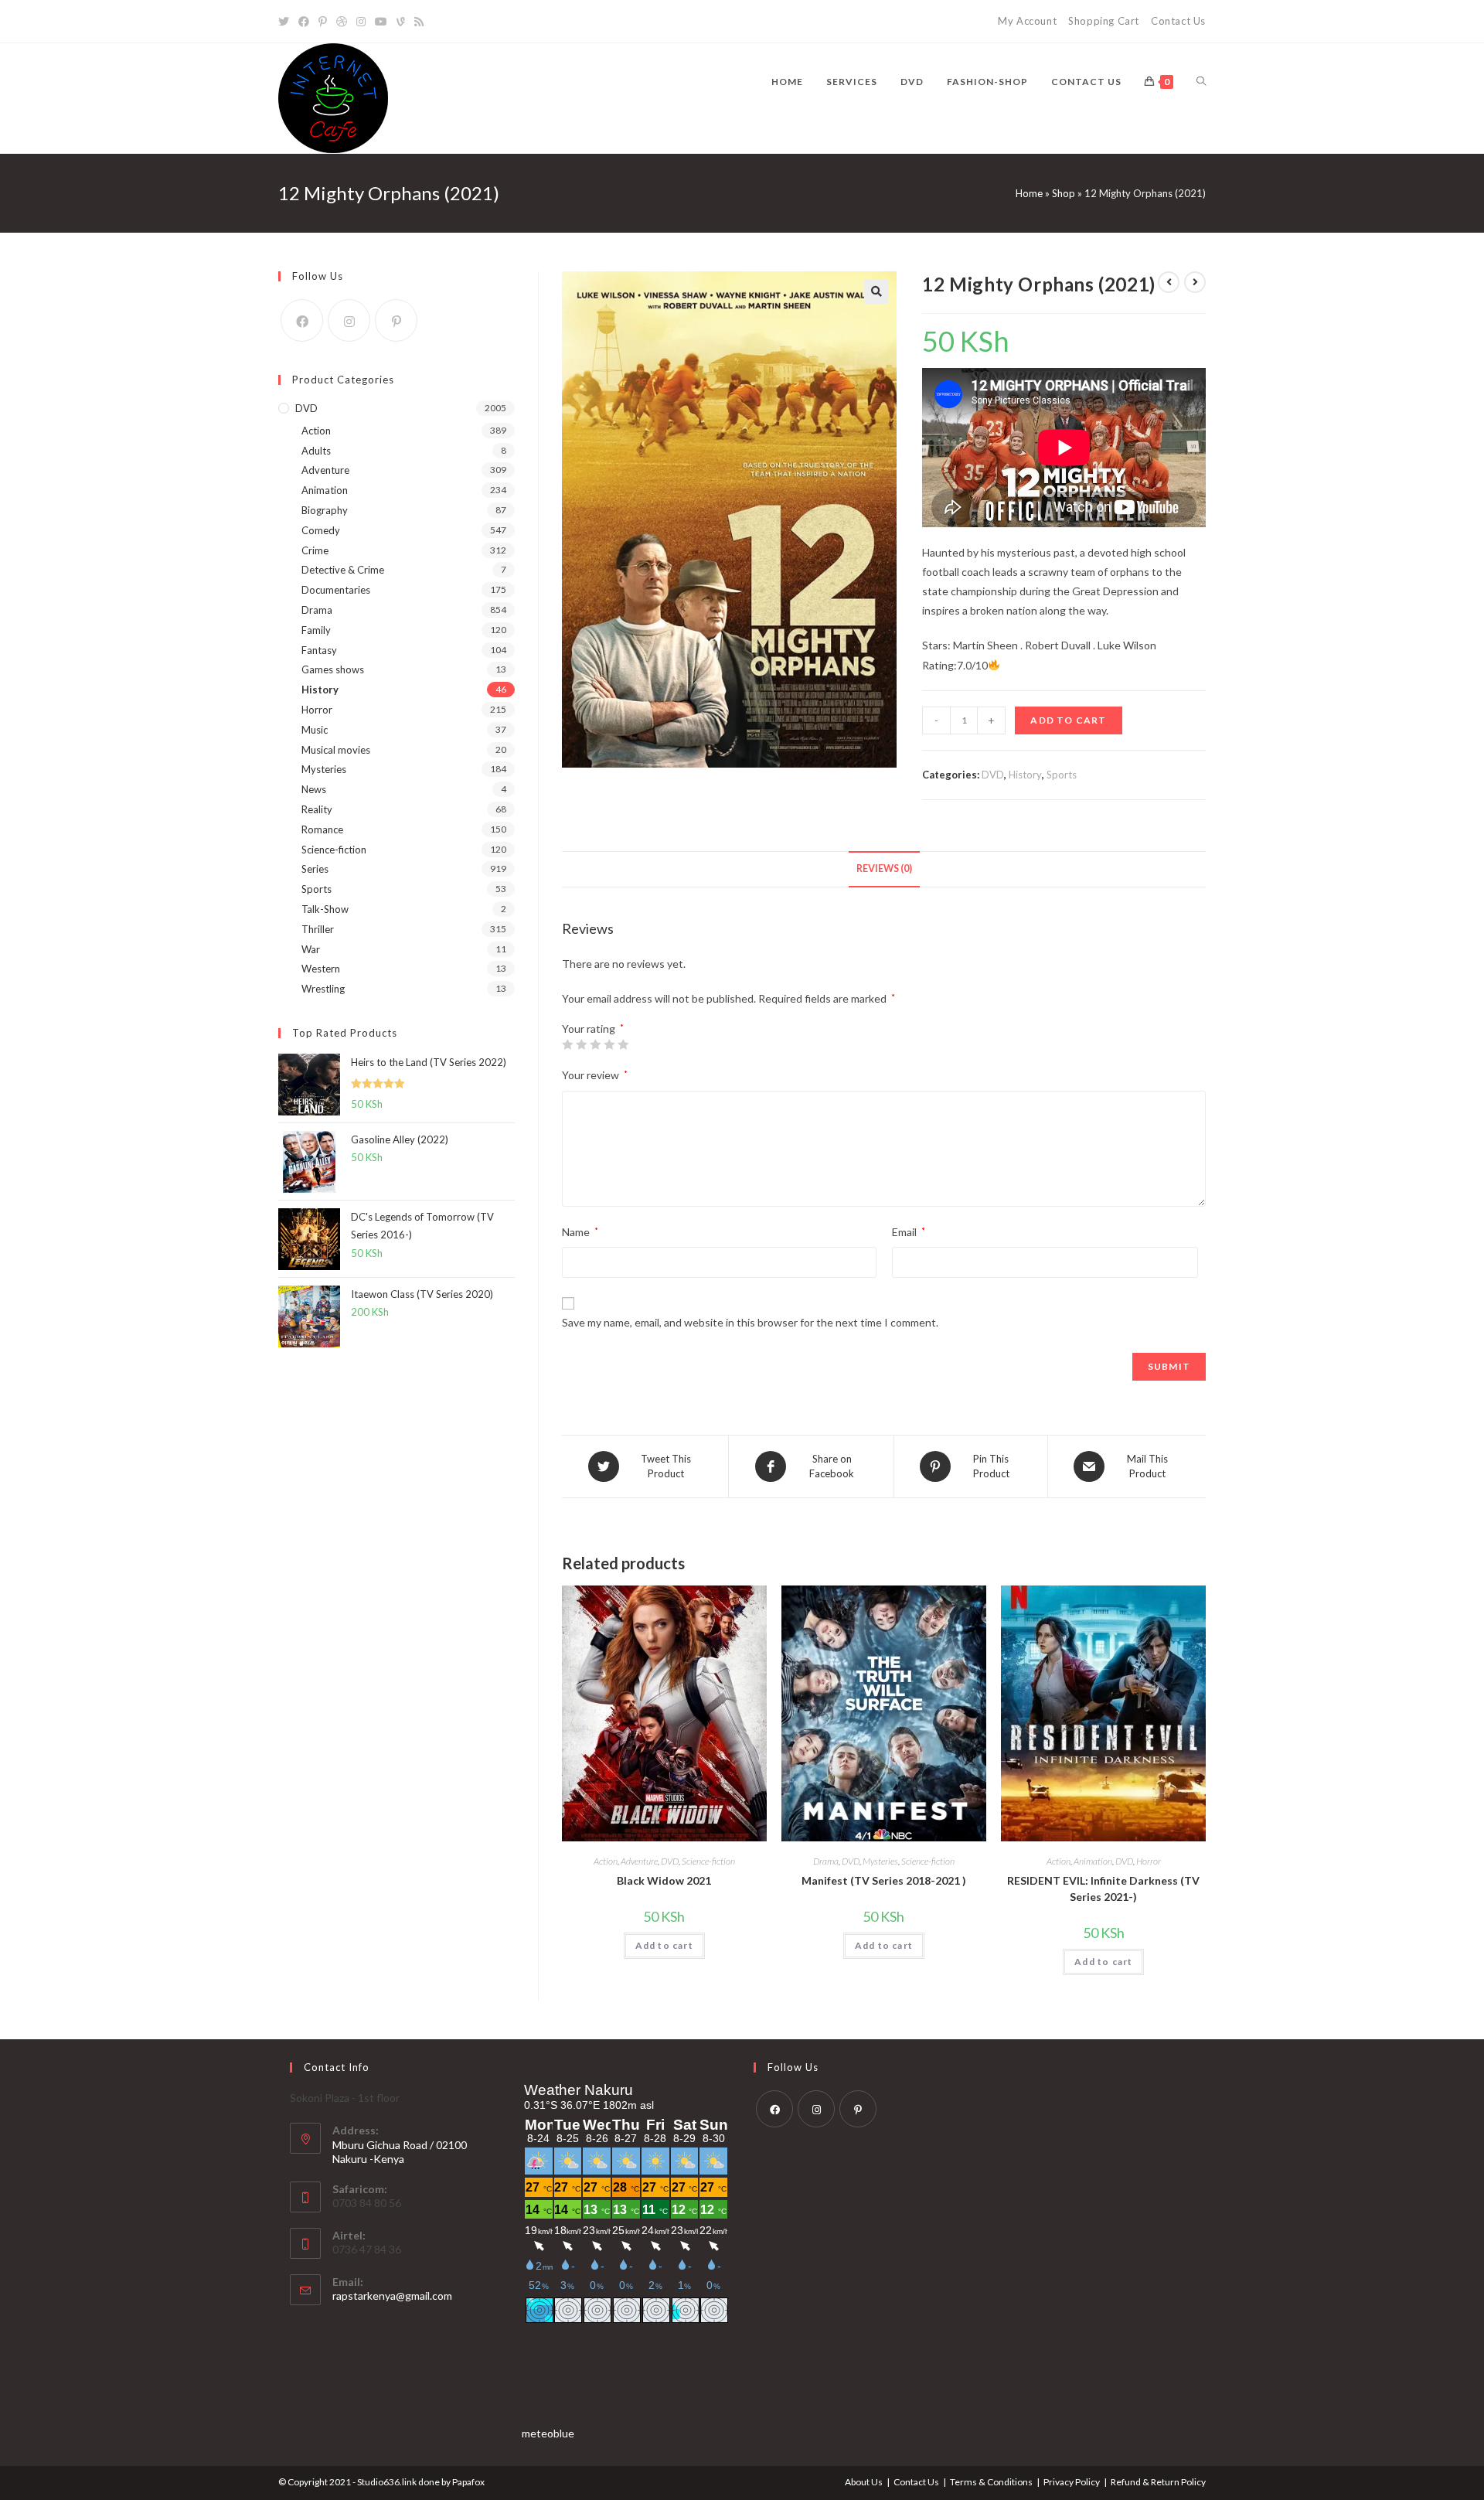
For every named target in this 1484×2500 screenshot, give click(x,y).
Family (316, 630)
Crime (315, 550)
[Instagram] (361, 22)
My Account (1027, 21)
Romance (322, 829)
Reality (317, 809)
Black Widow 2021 (664, 1880)
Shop (1064, 193)
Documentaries (336, 590)
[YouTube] (381, 22)
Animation (1093, 1861)
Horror (1149, 1861)
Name (580, 1232)
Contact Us (1178, 21)
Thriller (318, 929)
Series (315, 869)
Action (606, 1861)
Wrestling (323, 989)
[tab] (884, 869)
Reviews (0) (884, 869)
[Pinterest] (323, 22)
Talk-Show (325, 909)
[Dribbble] (342, 22)
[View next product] (1195, 282)
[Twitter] (286, 22)
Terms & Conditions (991, 2482)
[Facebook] (304, 22)
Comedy (321, 530)
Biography (325, 510)
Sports (1062, 775)
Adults (316, 451)
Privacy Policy (1072, 2482)
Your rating (593, 1029)
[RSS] (419, 22)
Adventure (639, 1861)
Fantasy (319, 650)
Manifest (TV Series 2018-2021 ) (884, 1880)
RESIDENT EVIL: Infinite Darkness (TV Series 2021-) (1103, 1889)
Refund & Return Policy (1158, 2482)
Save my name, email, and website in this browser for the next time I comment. (750, 1322)
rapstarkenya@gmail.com (392, 2296)
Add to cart (1068, 720)
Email (909, 1232)
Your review (595, 1075)
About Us (864, 2482)
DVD (993, 775)
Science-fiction (708, 1861)
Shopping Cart (1104, 21)
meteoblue (548, 2433)
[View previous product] (1169, 282)
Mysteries (880, 1861)
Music (315, 730)
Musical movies (336, 750)
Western (321, 969)
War (311, 949)
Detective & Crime (343, 570)
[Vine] (401, 22)
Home (1029, 193)
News (314, 789)
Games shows (333, 669)
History (1025, 775)
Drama (826, 1861)
